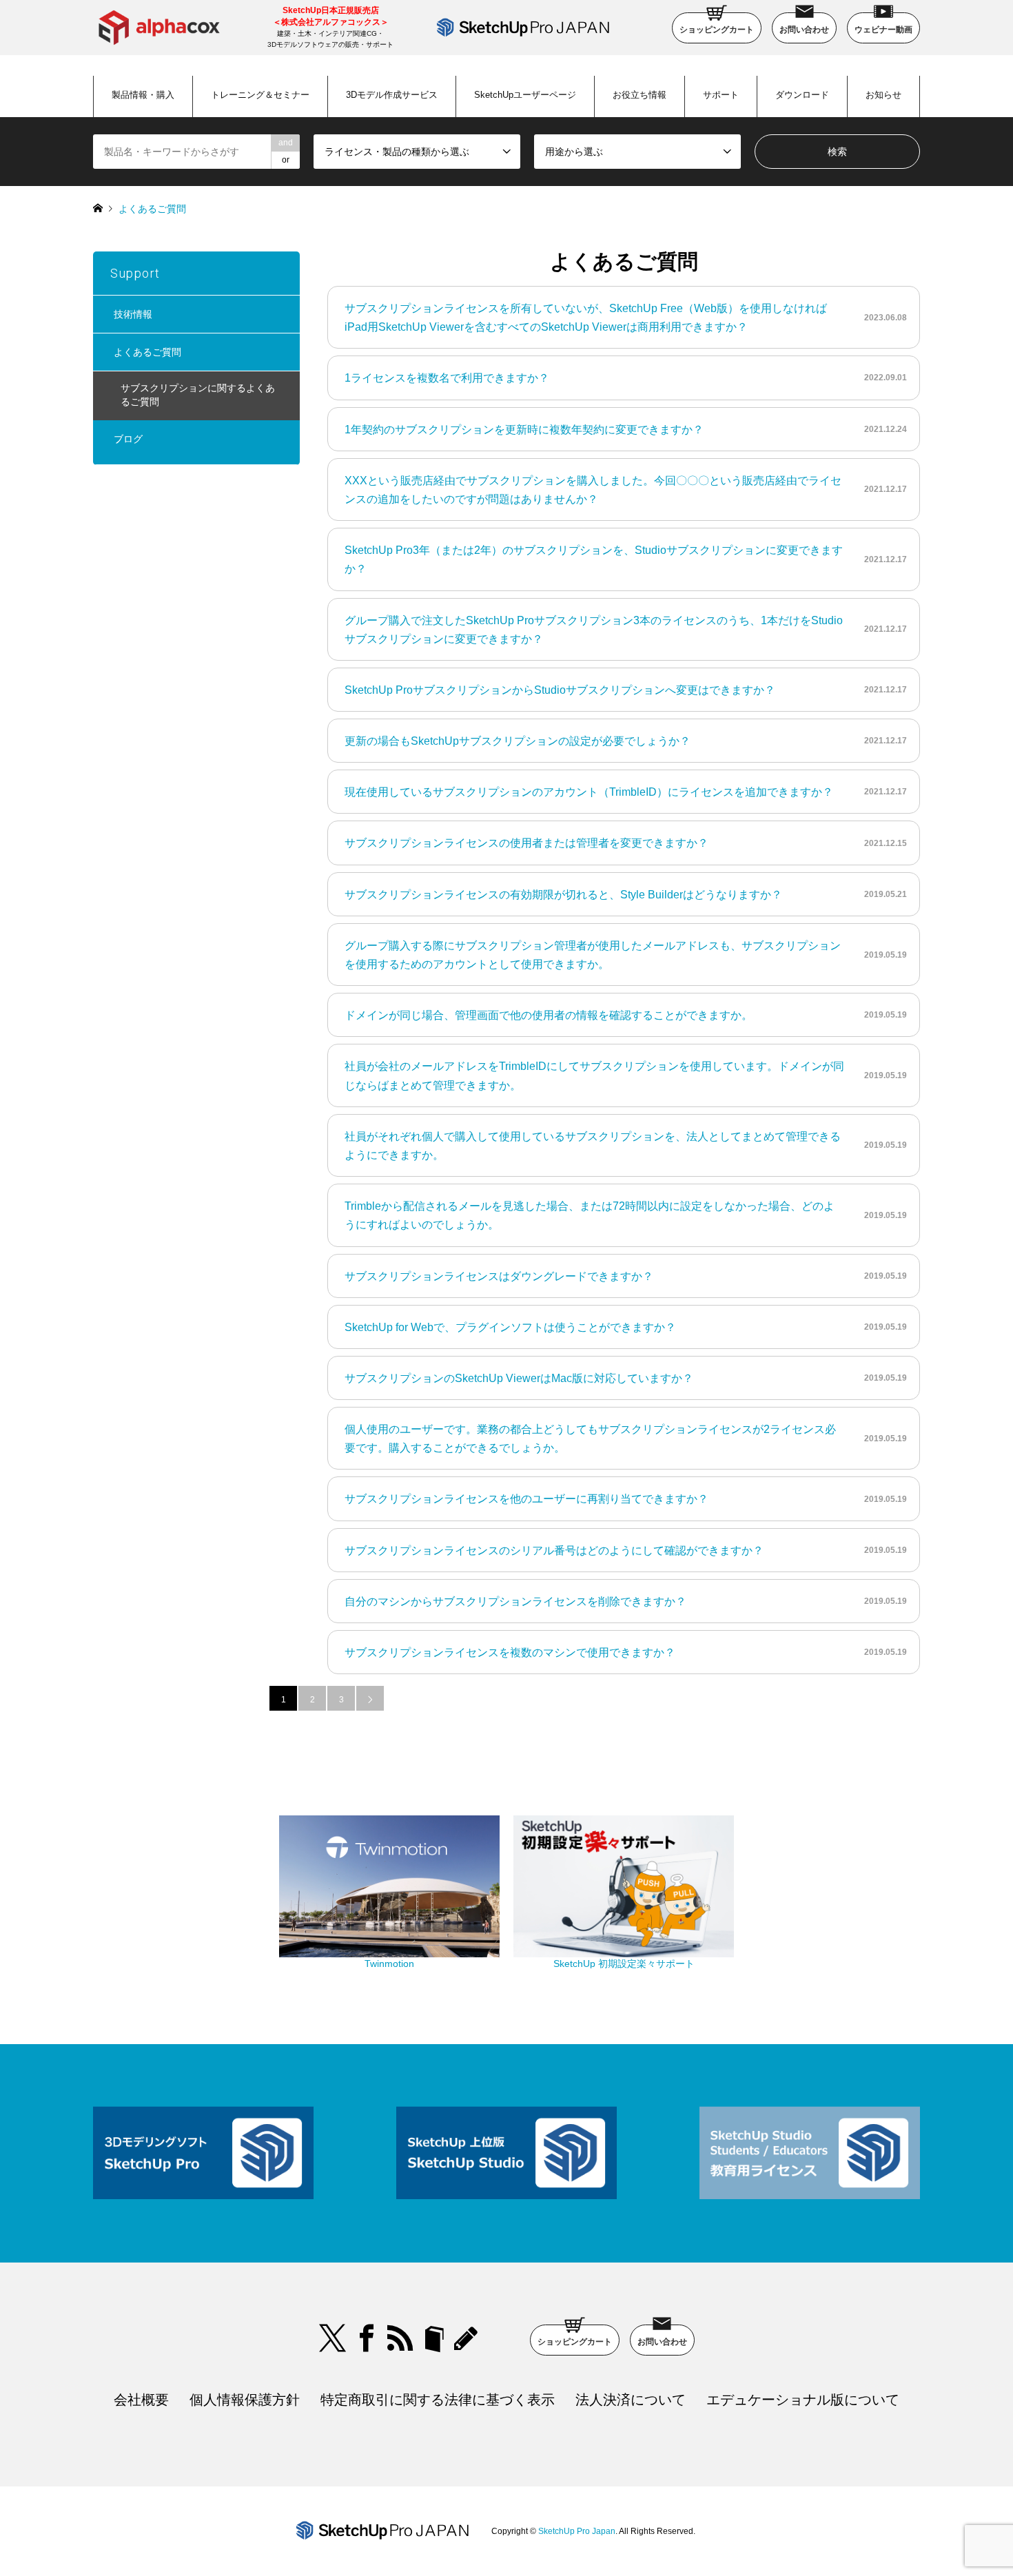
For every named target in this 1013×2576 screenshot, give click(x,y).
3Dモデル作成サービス (392, 95)
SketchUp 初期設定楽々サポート (624, 1964)
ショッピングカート (717, 30)
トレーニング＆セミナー (260, 95)
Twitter (333, 2338)
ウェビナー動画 (883, 30)
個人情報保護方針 (245, 2400)
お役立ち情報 (639, 95)
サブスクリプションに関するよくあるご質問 (198, 395)
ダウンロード (802, 95)
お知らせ (883, 95)
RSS (400, 2338)
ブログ (128, 439)
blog (468, 2338)
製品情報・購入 (143, 95)
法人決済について (631, 2400)
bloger (434, 2338)
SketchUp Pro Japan (577, 2531)
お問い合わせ (804, 30)
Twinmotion (389, 1964)
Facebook (367, 2338)
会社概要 (141, 2400)
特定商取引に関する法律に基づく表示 (438, 2400)
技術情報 (133, 314)
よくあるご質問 (147, 352)
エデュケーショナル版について (803, 2400)
